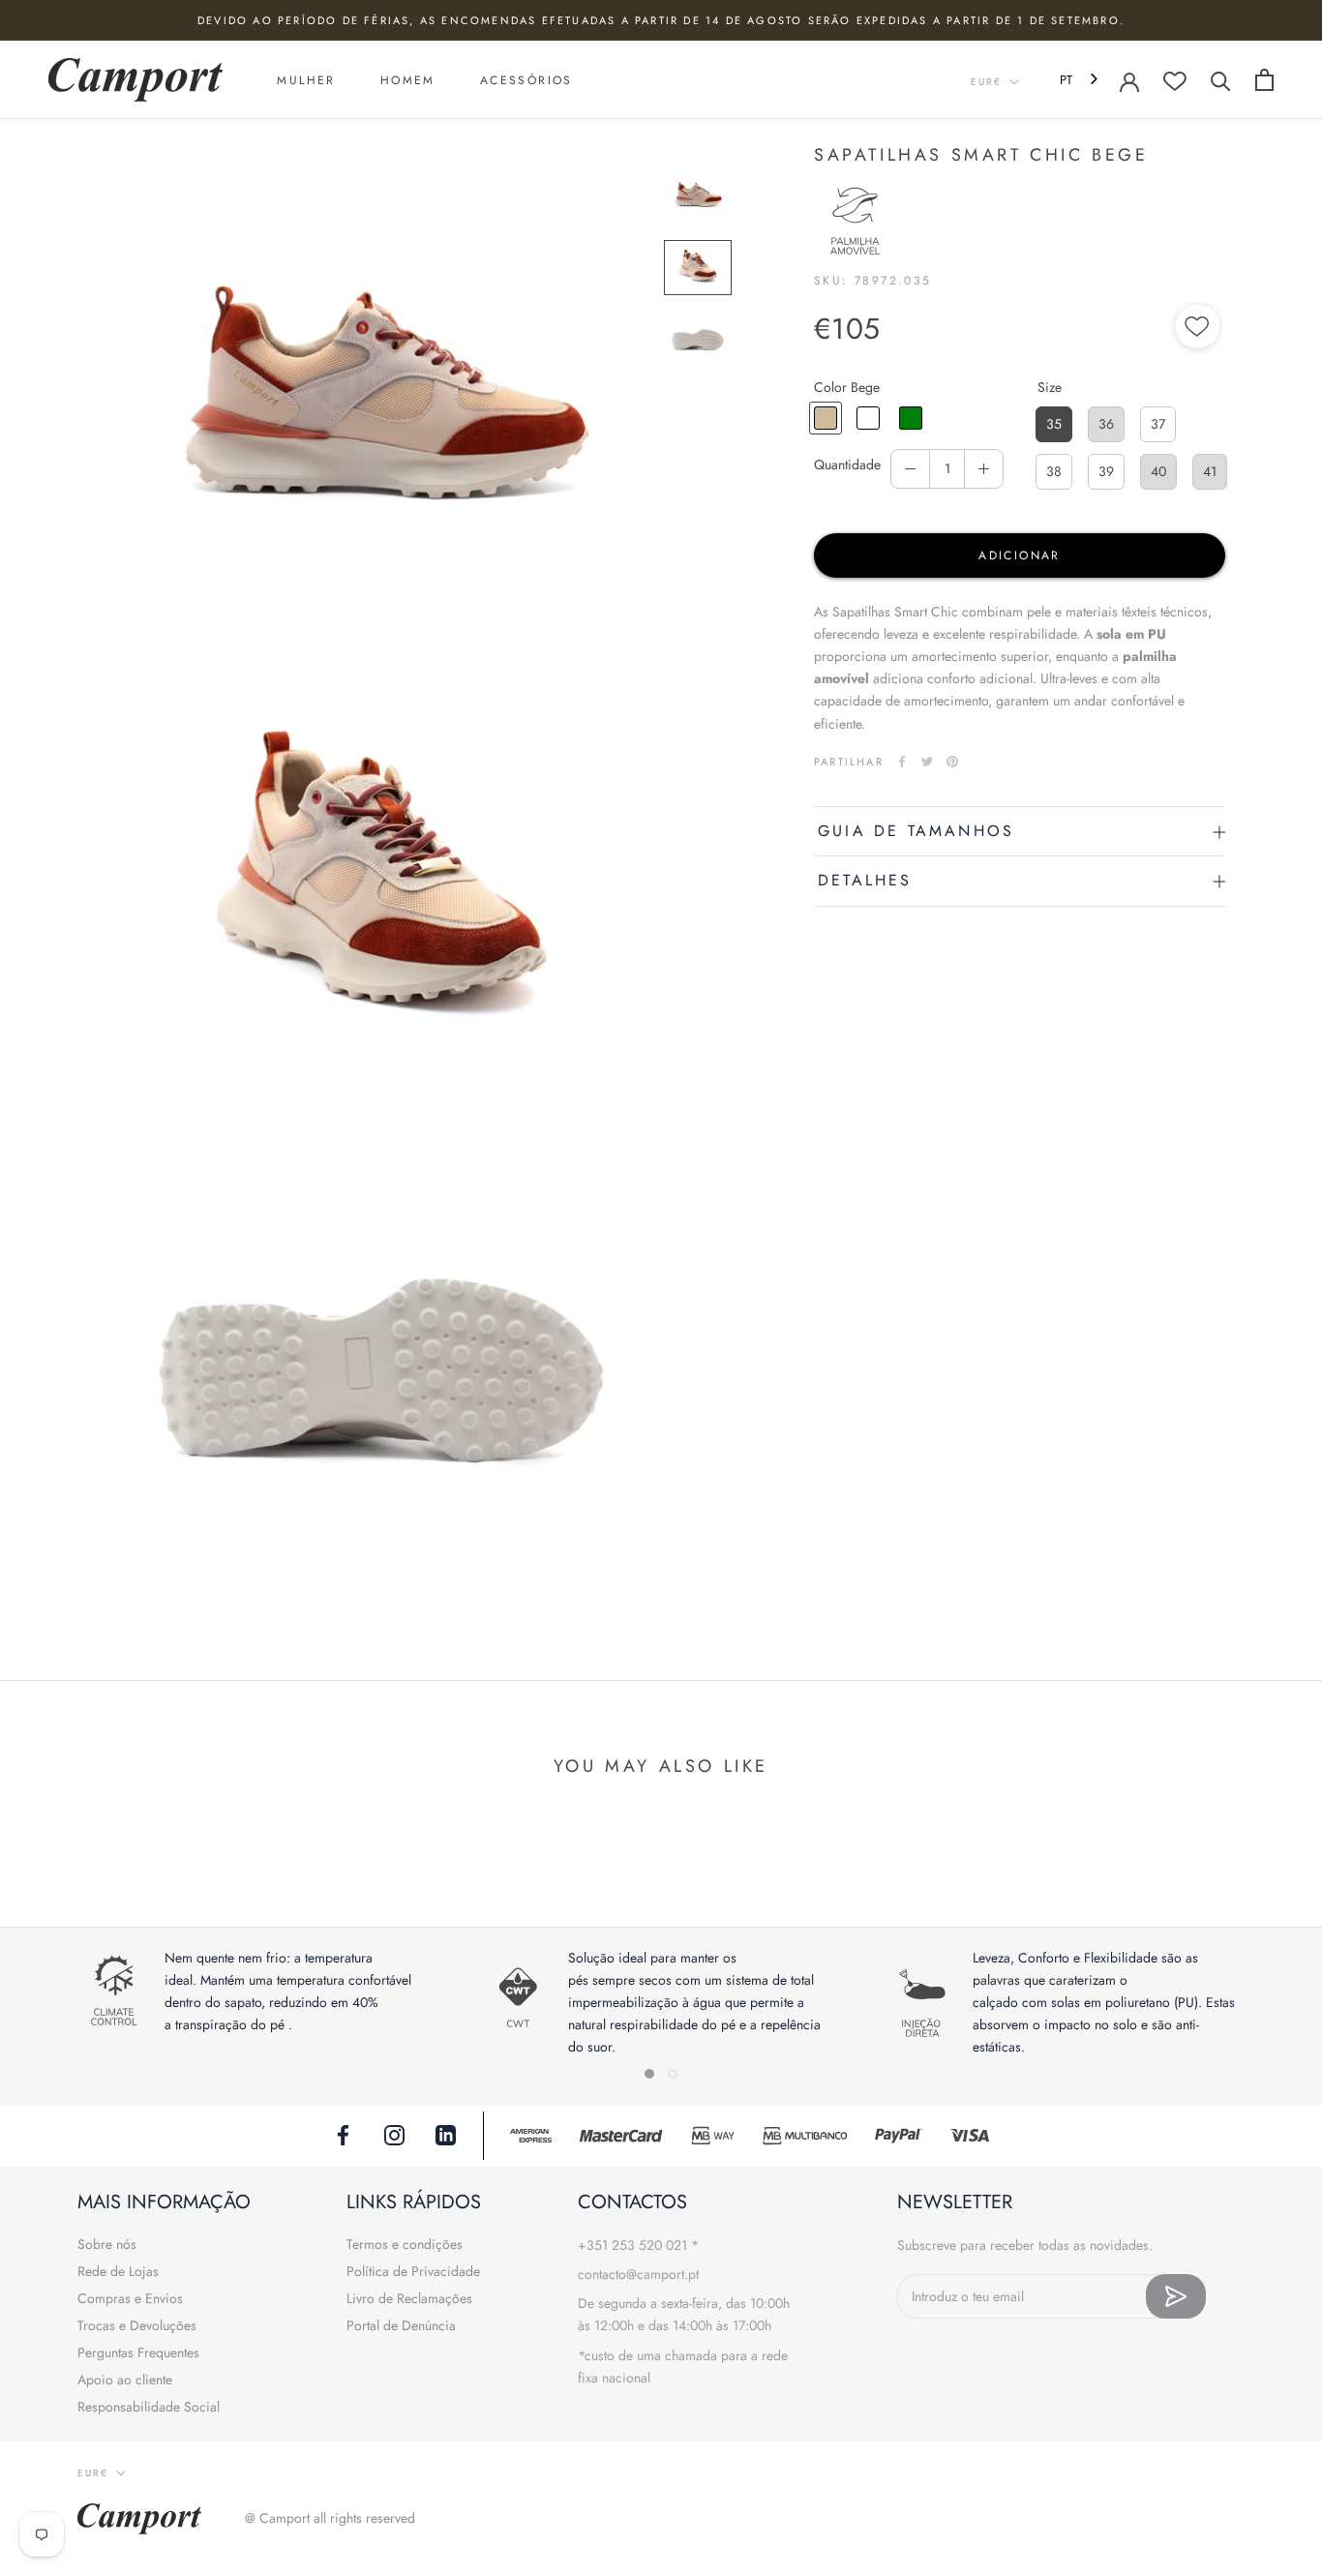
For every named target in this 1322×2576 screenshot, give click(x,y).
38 (1054, 471)
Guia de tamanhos (916, 831)
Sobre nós (107, 2244)
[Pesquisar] (1221, 80)
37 (1158, 424)
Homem (408, 80)
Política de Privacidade (413, 2271)
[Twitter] (927, 762)
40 (1158, 471)
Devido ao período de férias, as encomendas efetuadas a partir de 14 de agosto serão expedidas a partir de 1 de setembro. (661, 20)
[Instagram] (394, 2134)
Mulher (306, 80)
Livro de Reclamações (409, 2298)
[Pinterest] (952, 762)
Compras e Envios (130, 2298)
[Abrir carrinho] (1264, 80)
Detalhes (865, 880)
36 (1106, 424)
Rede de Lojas (118, 2271)
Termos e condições (405, 2244)
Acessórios (526, 80)
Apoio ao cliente (125, 2380)
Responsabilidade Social (149, 2407)
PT (1066, 80)
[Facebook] (902, 762)
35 (1054, 424)
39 (1106, 471)
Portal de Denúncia (401, 2325)
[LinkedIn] (446, 2134)
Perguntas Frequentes (138, 2352)
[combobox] (1081, 80)
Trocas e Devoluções (137, 2325)
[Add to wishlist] (1198, 329)
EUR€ (986, 82)
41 (1210, 471)
